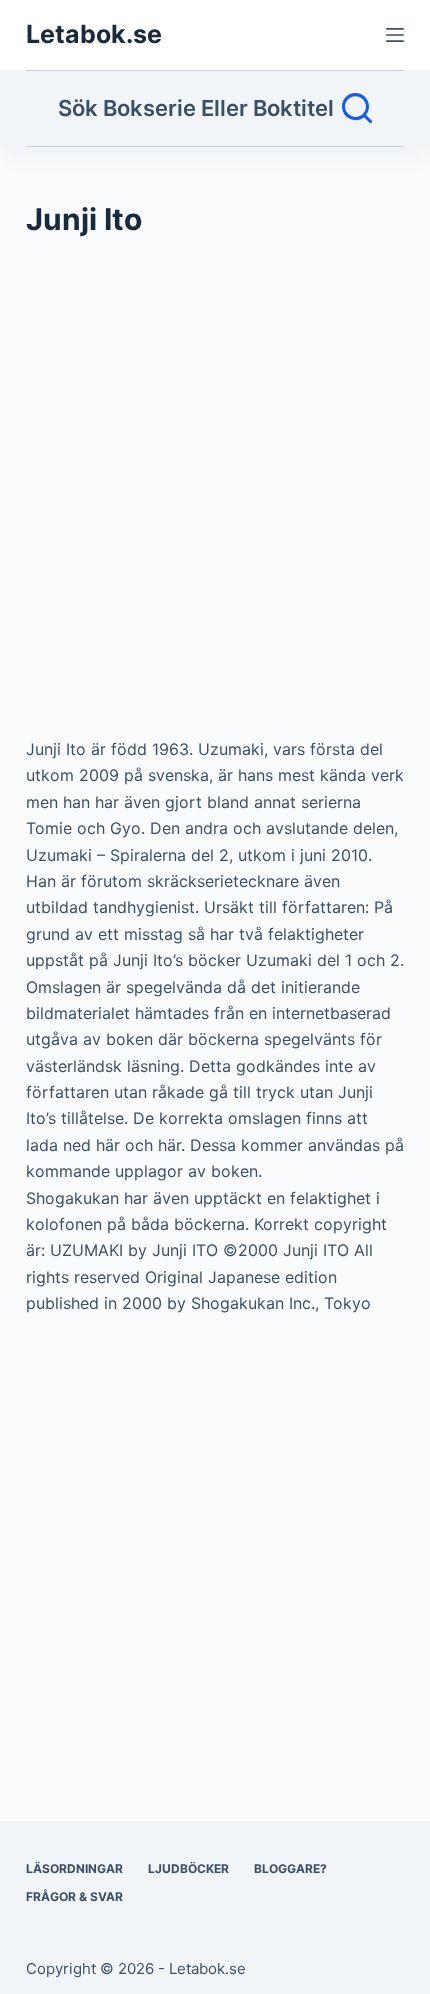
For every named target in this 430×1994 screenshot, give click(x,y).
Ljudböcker (188, 1868)
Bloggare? (290, 1868)
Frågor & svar (74, 1896)
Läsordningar (74, 1868)
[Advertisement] (215, 497)
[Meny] (395, 35)
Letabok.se (94, 34)
